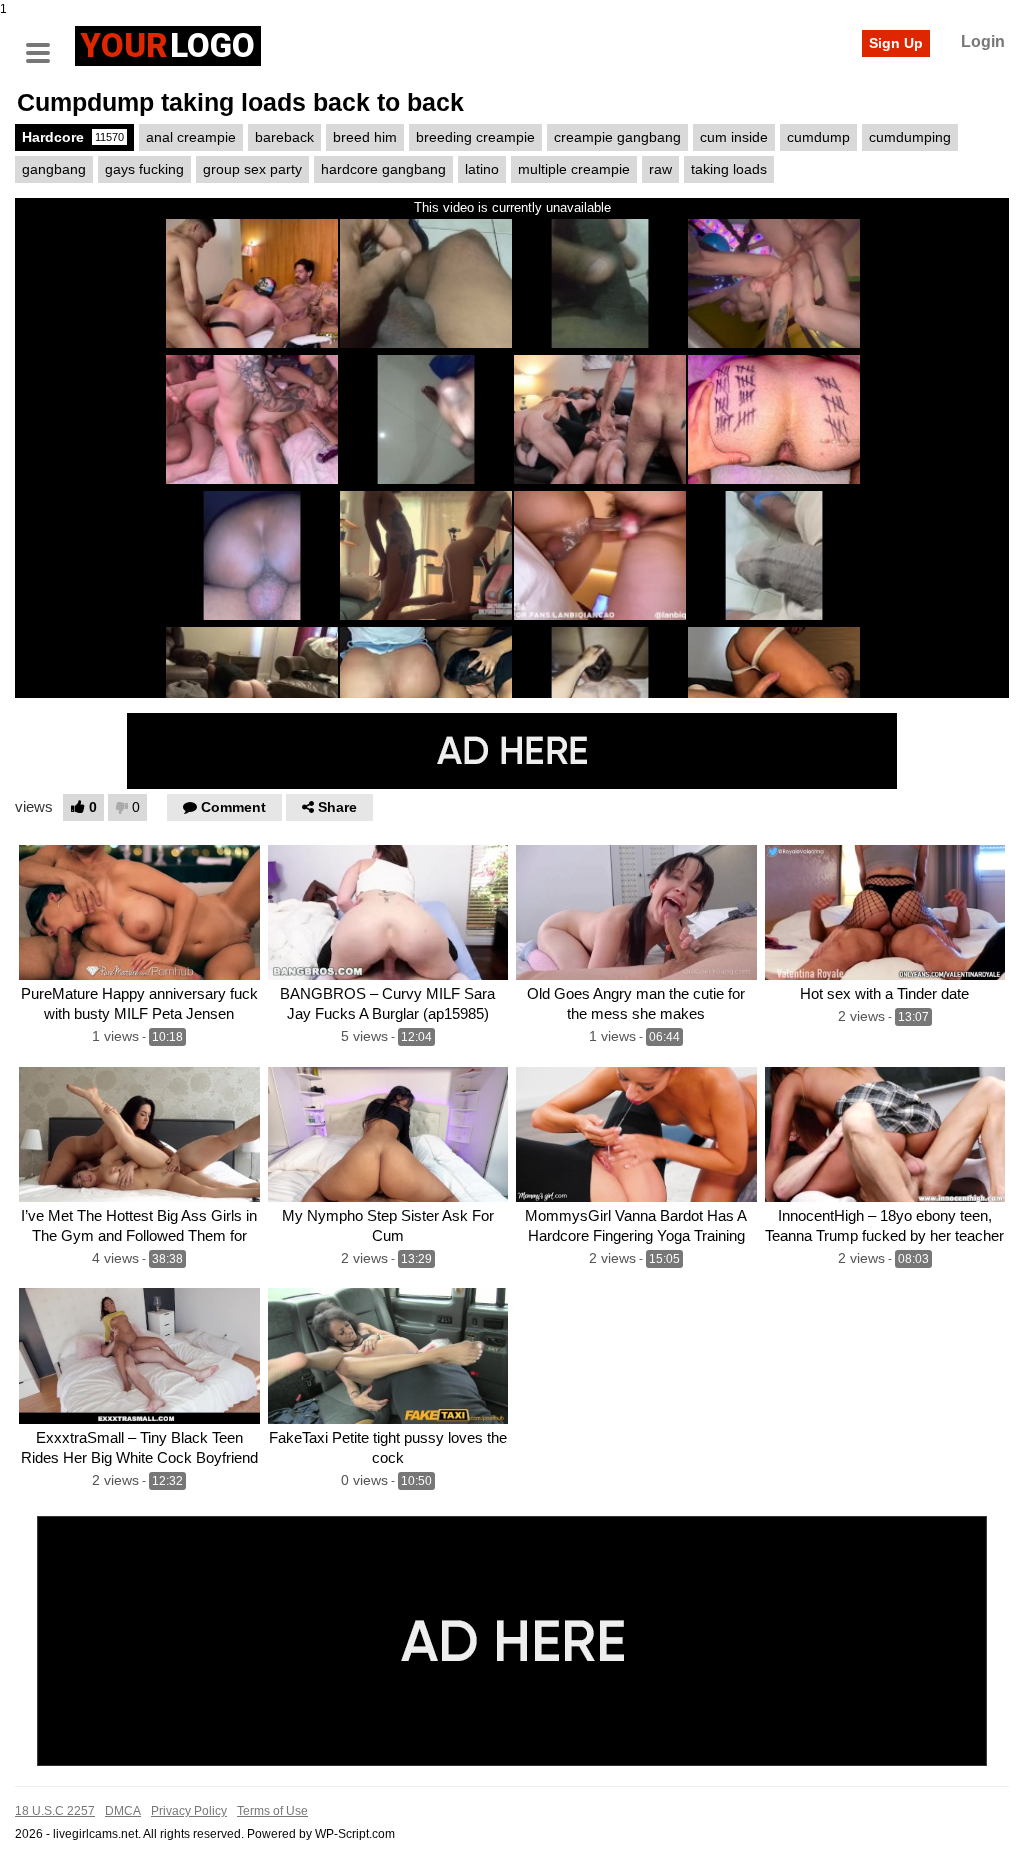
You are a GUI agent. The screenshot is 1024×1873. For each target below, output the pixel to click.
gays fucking (144, 169)
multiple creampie (574, 169)
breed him (365, 137)
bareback (284, 137)
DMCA (123, 1811)
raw (660, 169)
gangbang (54, 169)
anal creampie (191, 137)
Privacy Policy (189, 1811)
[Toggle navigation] (45, 43)
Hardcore (73, 137)
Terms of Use (272, 1811)
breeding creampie (475, 137)
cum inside (734, 137)
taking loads (729, 169)
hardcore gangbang (383, 169)
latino (482, 169)
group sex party (252, 169)
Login (983, 41)
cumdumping (910, 137)
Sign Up (896, 43)
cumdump (818, 137)
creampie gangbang (617, 137)
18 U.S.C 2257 (55, 1811)
